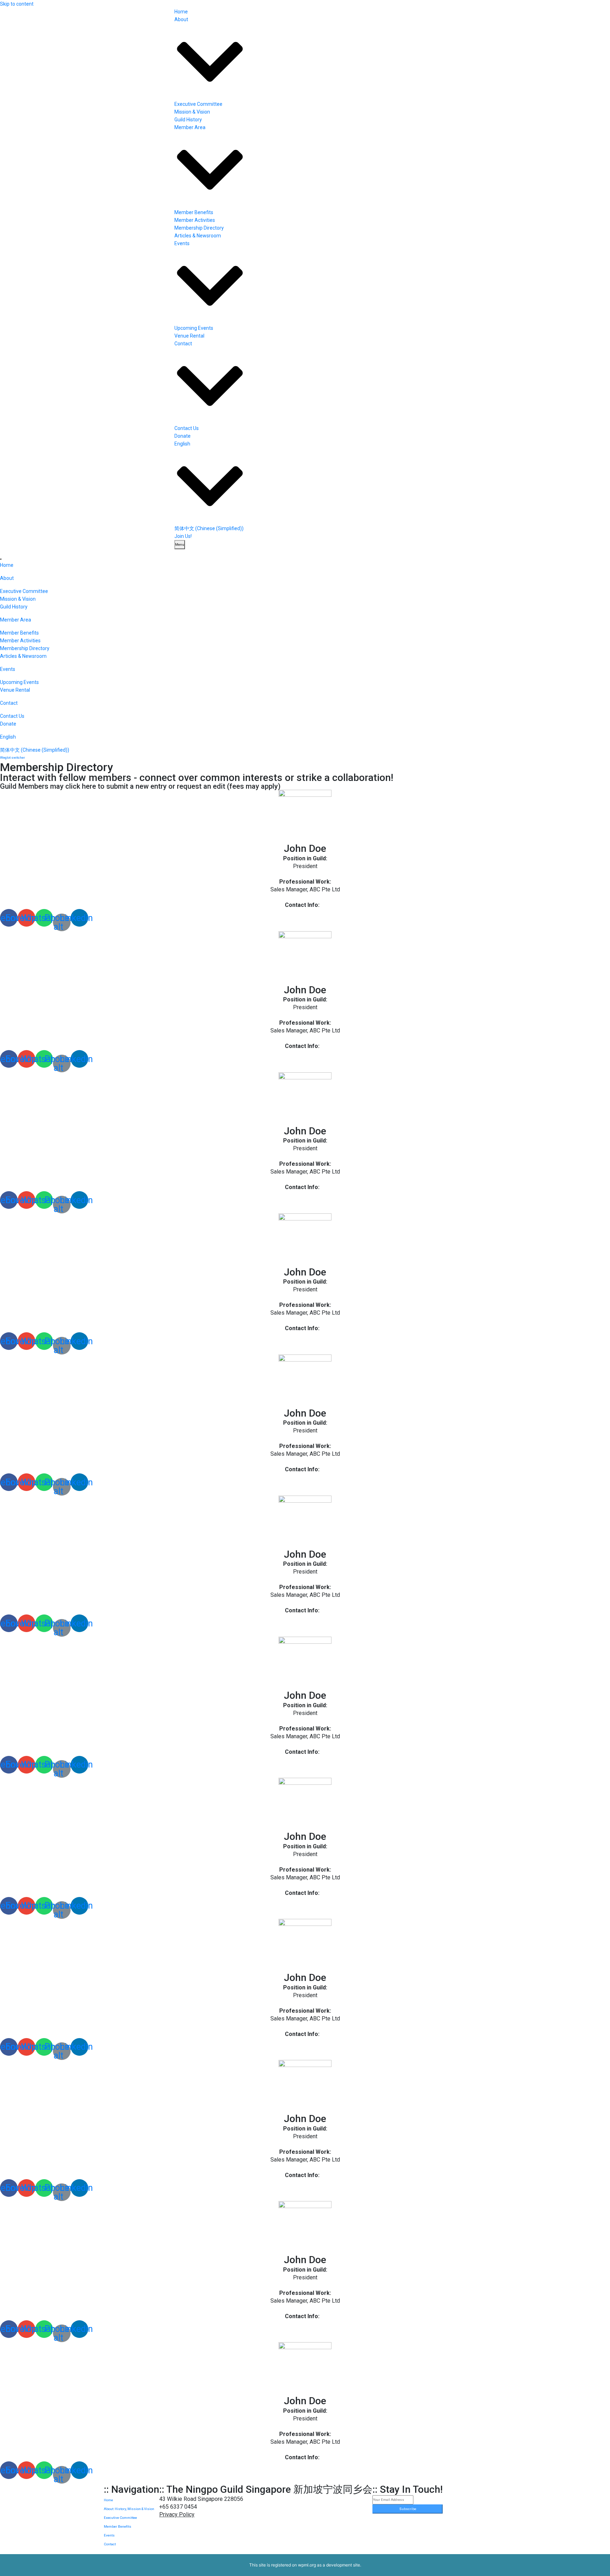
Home (181, 12)
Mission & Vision (192, 112)
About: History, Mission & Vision (129, 2509)
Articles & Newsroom (198, 236)
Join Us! (183, 536)
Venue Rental (189, 336)
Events (109, 2535)
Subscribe (408, 2509)
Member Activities (195, 220)
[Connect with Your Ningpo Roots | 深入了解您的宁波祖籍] (139, 14)
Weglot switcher (13, 757)
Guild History (188, 120)
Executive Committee (198, 104)
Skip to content (17, 4)
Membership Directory (199, 228)
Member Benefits (194, 212)
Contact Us (187, 428)
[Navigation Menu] (1, 559)
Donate (183, 436)
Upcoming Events (194, 328)
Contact (110, 2544)
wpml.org (307, 2565)
